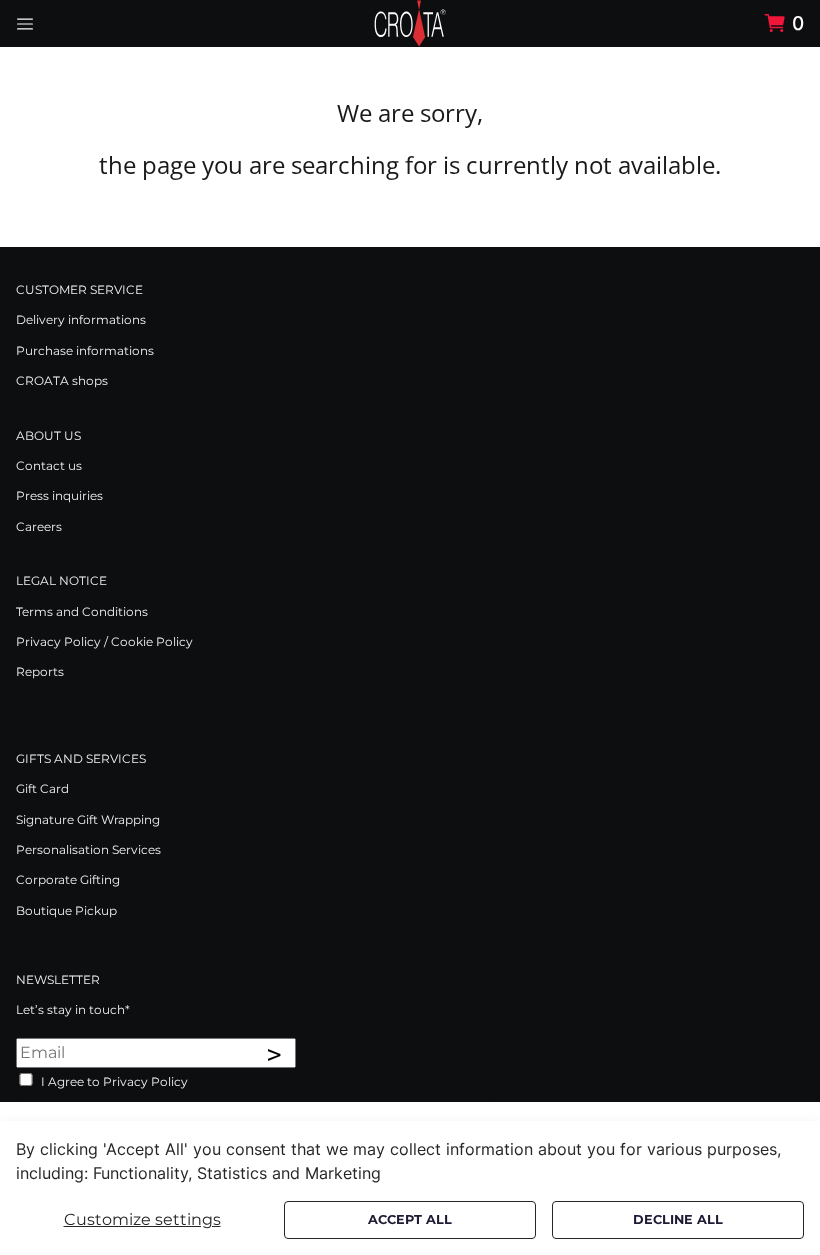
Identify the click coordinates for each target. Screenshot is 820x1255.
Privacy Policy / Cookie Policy (104, 641)
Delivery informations (81, 319)
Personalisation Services (88, 849)
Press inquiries (59, 495)
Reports (40, 671)
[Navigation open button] (25, 23)
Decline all (678, 1219)
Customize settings (142, 1219)
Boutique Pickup (66, 910)
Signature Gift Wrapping (88, 819)
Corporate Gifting (68, 879)
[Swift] (410, 23)
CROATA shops (62, 380)
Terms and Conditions (82, 611)
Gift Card (42, 788)
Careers (39, 526)
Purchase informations (85, 350)
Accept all (410, 1219)
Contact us (49, 465)
